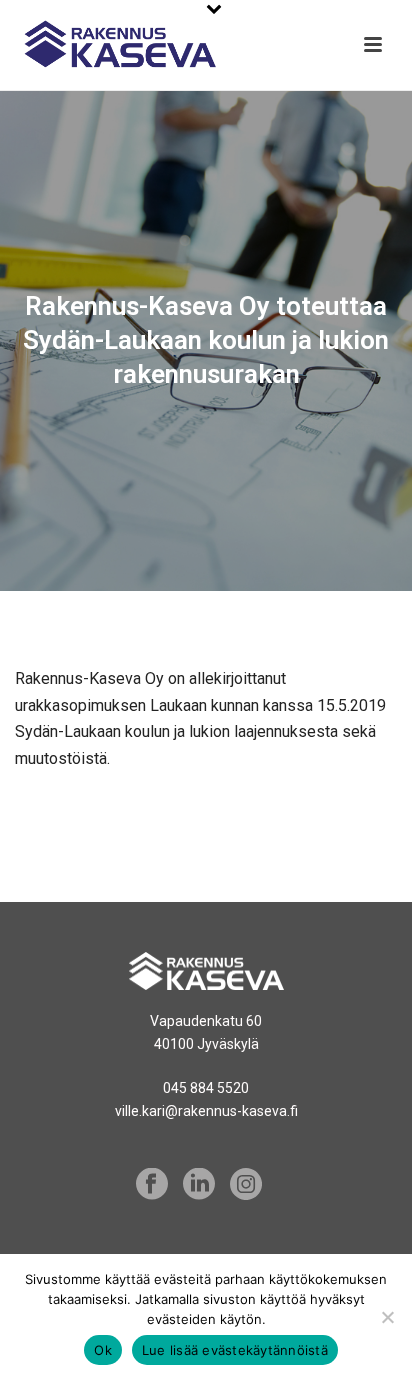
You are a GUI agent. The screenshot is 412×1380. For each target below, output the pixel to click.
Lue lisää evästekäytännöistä (235, 1350)
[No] (387, 1317)
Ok (103, 1350)
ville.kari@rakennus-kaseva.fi (206, 1111)
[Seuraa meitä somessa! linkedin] (199, 1185)
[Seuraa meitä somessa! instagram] (246, 1185)
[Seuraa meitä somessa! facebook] (152, 1185)
